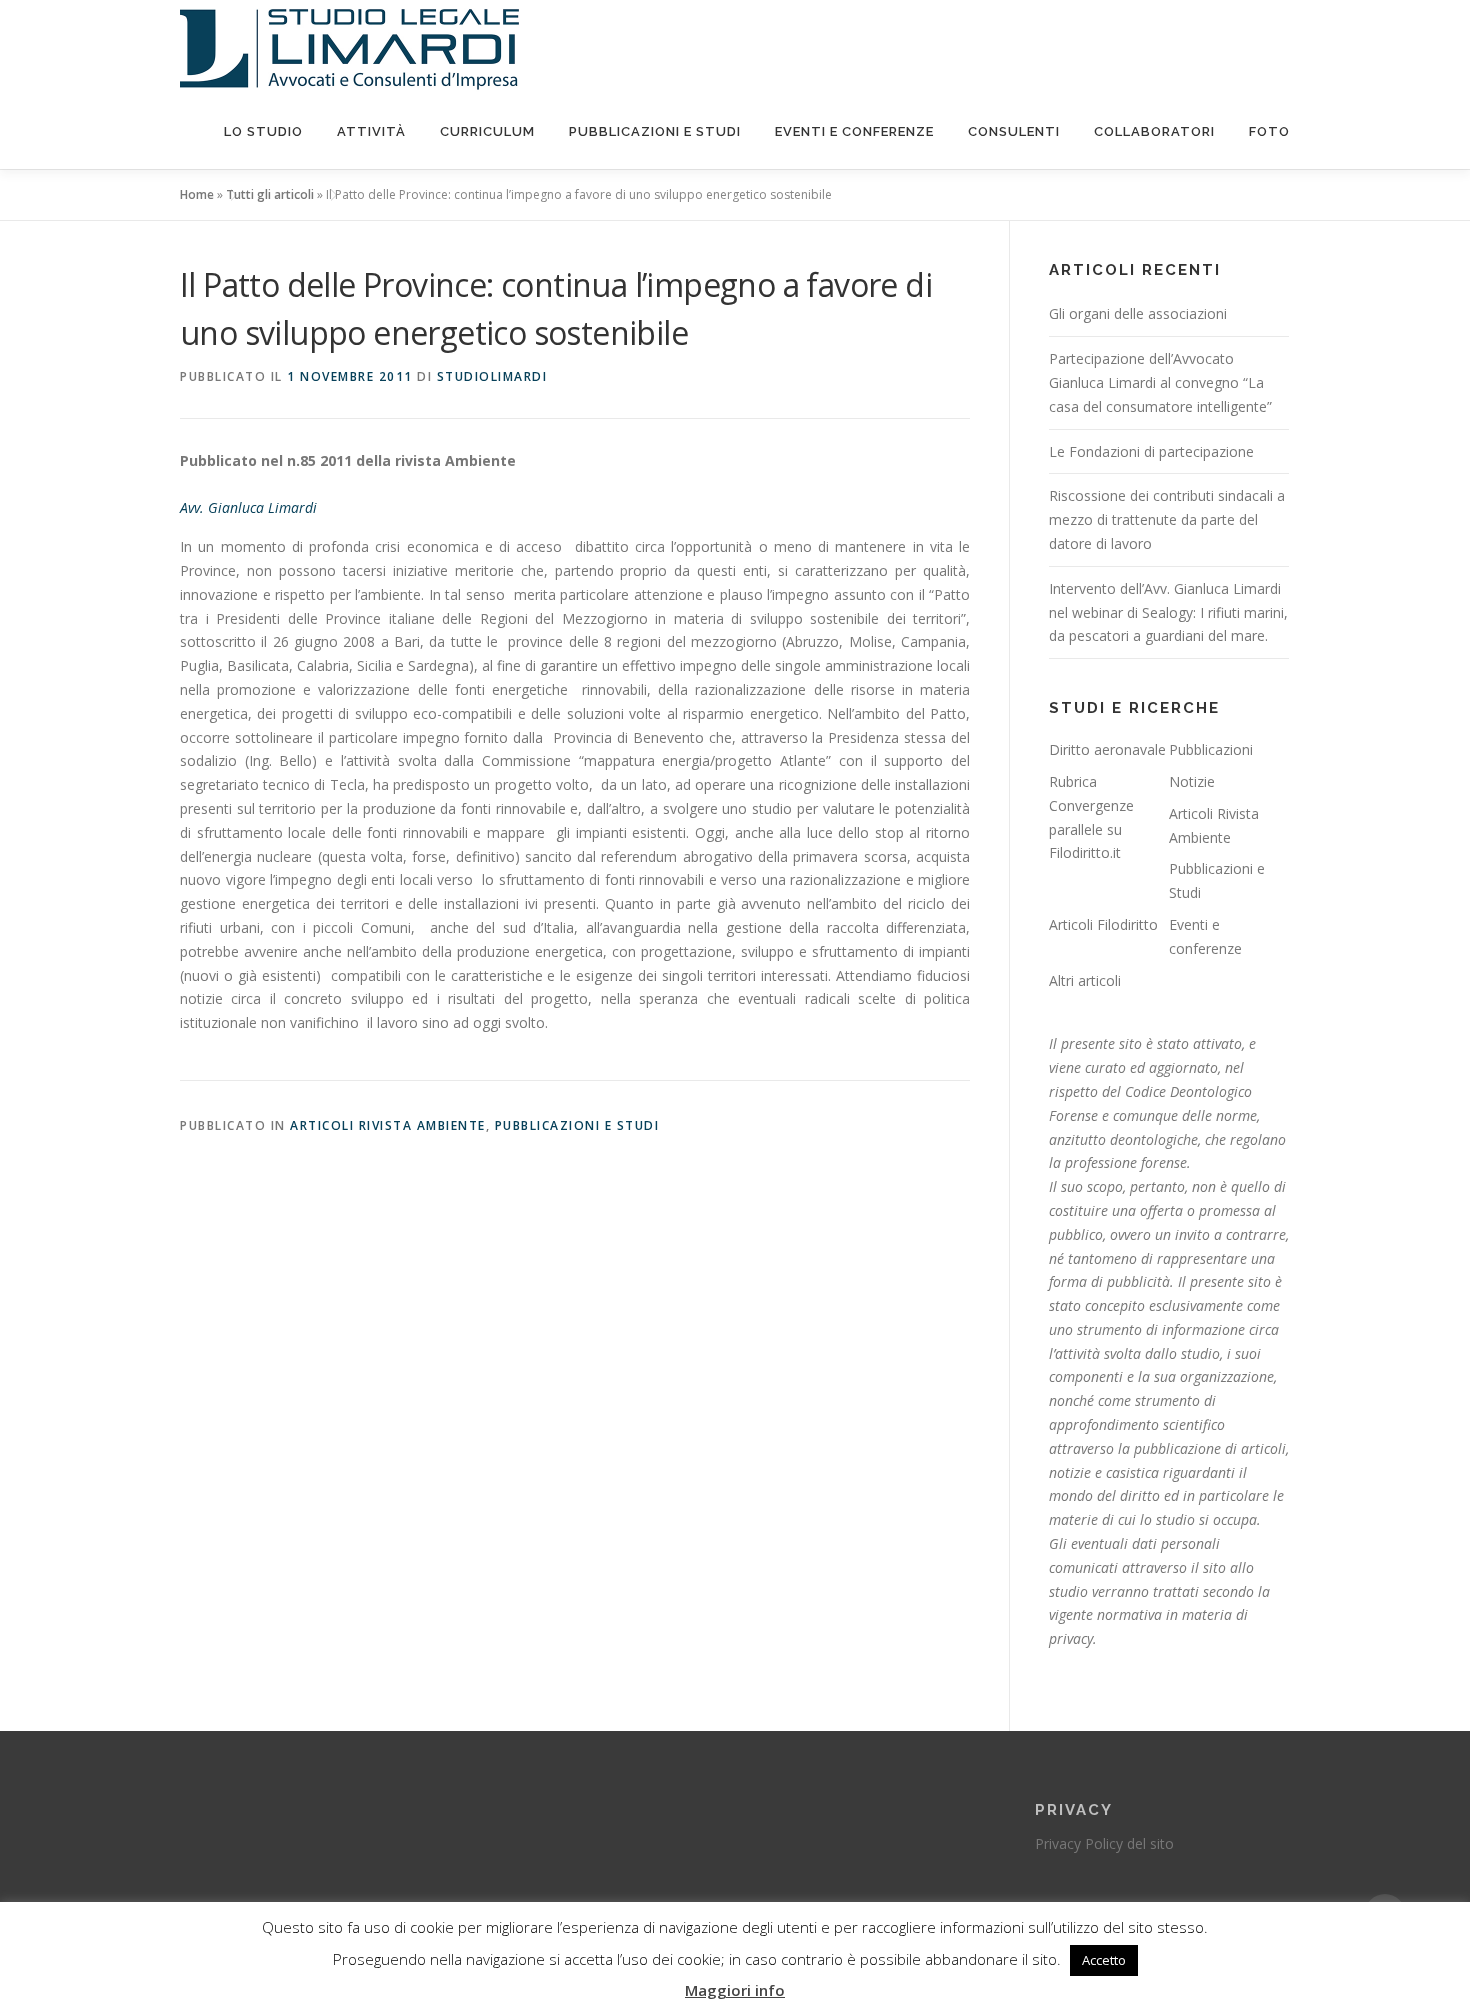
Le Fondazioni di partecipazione (1151, 451)
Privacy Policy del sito (1104, 1843)
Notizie (1192, 781)
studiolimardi (492, 376)
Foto (1269, 131)
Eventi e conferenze (854, 131)
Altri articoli (1085, 980)
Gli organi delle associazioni (1138, 313)
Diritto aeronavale (1107, 749)
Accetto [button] (1104, 1960)
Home (197, 194)
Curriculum (487, 131)
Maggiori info (735, 1990)
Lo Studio (263, 131)
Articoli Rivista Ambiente (388, 1125)
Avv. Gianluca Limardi (248, 507)
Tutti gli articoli (270, 194)
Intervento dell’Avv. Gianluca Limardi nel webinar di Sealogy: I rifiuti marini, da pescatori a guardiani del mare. (1168, 612)
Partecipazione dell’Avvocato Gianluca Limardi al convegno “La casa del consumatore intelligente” (1160, 382)
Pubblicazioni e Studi (655, 131)
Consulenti (1014, 131)
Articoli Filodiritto (1103, 924)
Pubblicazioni (1211, 749)
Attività (371, 131)
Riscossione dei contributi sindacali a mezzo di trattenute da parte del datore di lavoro (1167, 519)
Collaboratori (1154, 131)
